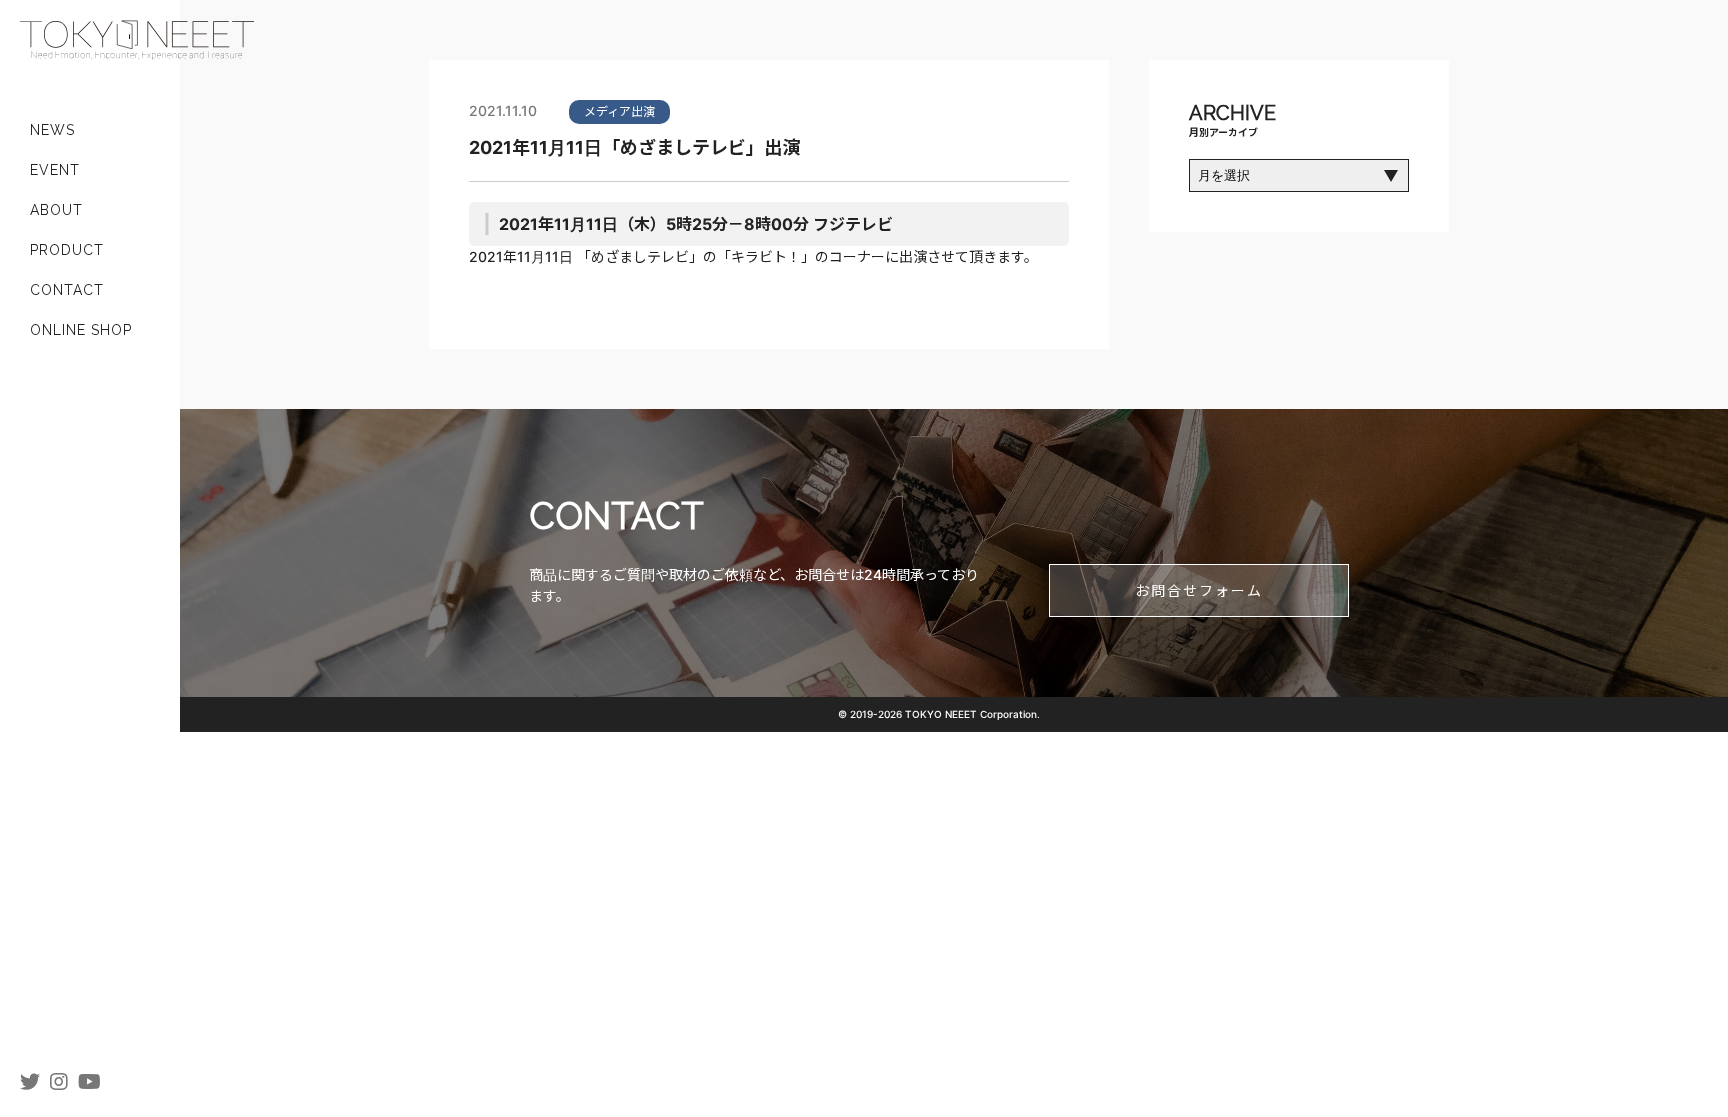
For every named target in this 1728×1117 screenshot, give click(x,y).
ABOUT (56, 210)
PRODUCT (67, 250)
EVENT (55, 170)
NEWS (52, 130)
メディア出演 (619, 111)
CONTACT (67, 290)
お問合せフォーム (1199, 590)
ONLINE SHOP (81, 330)
